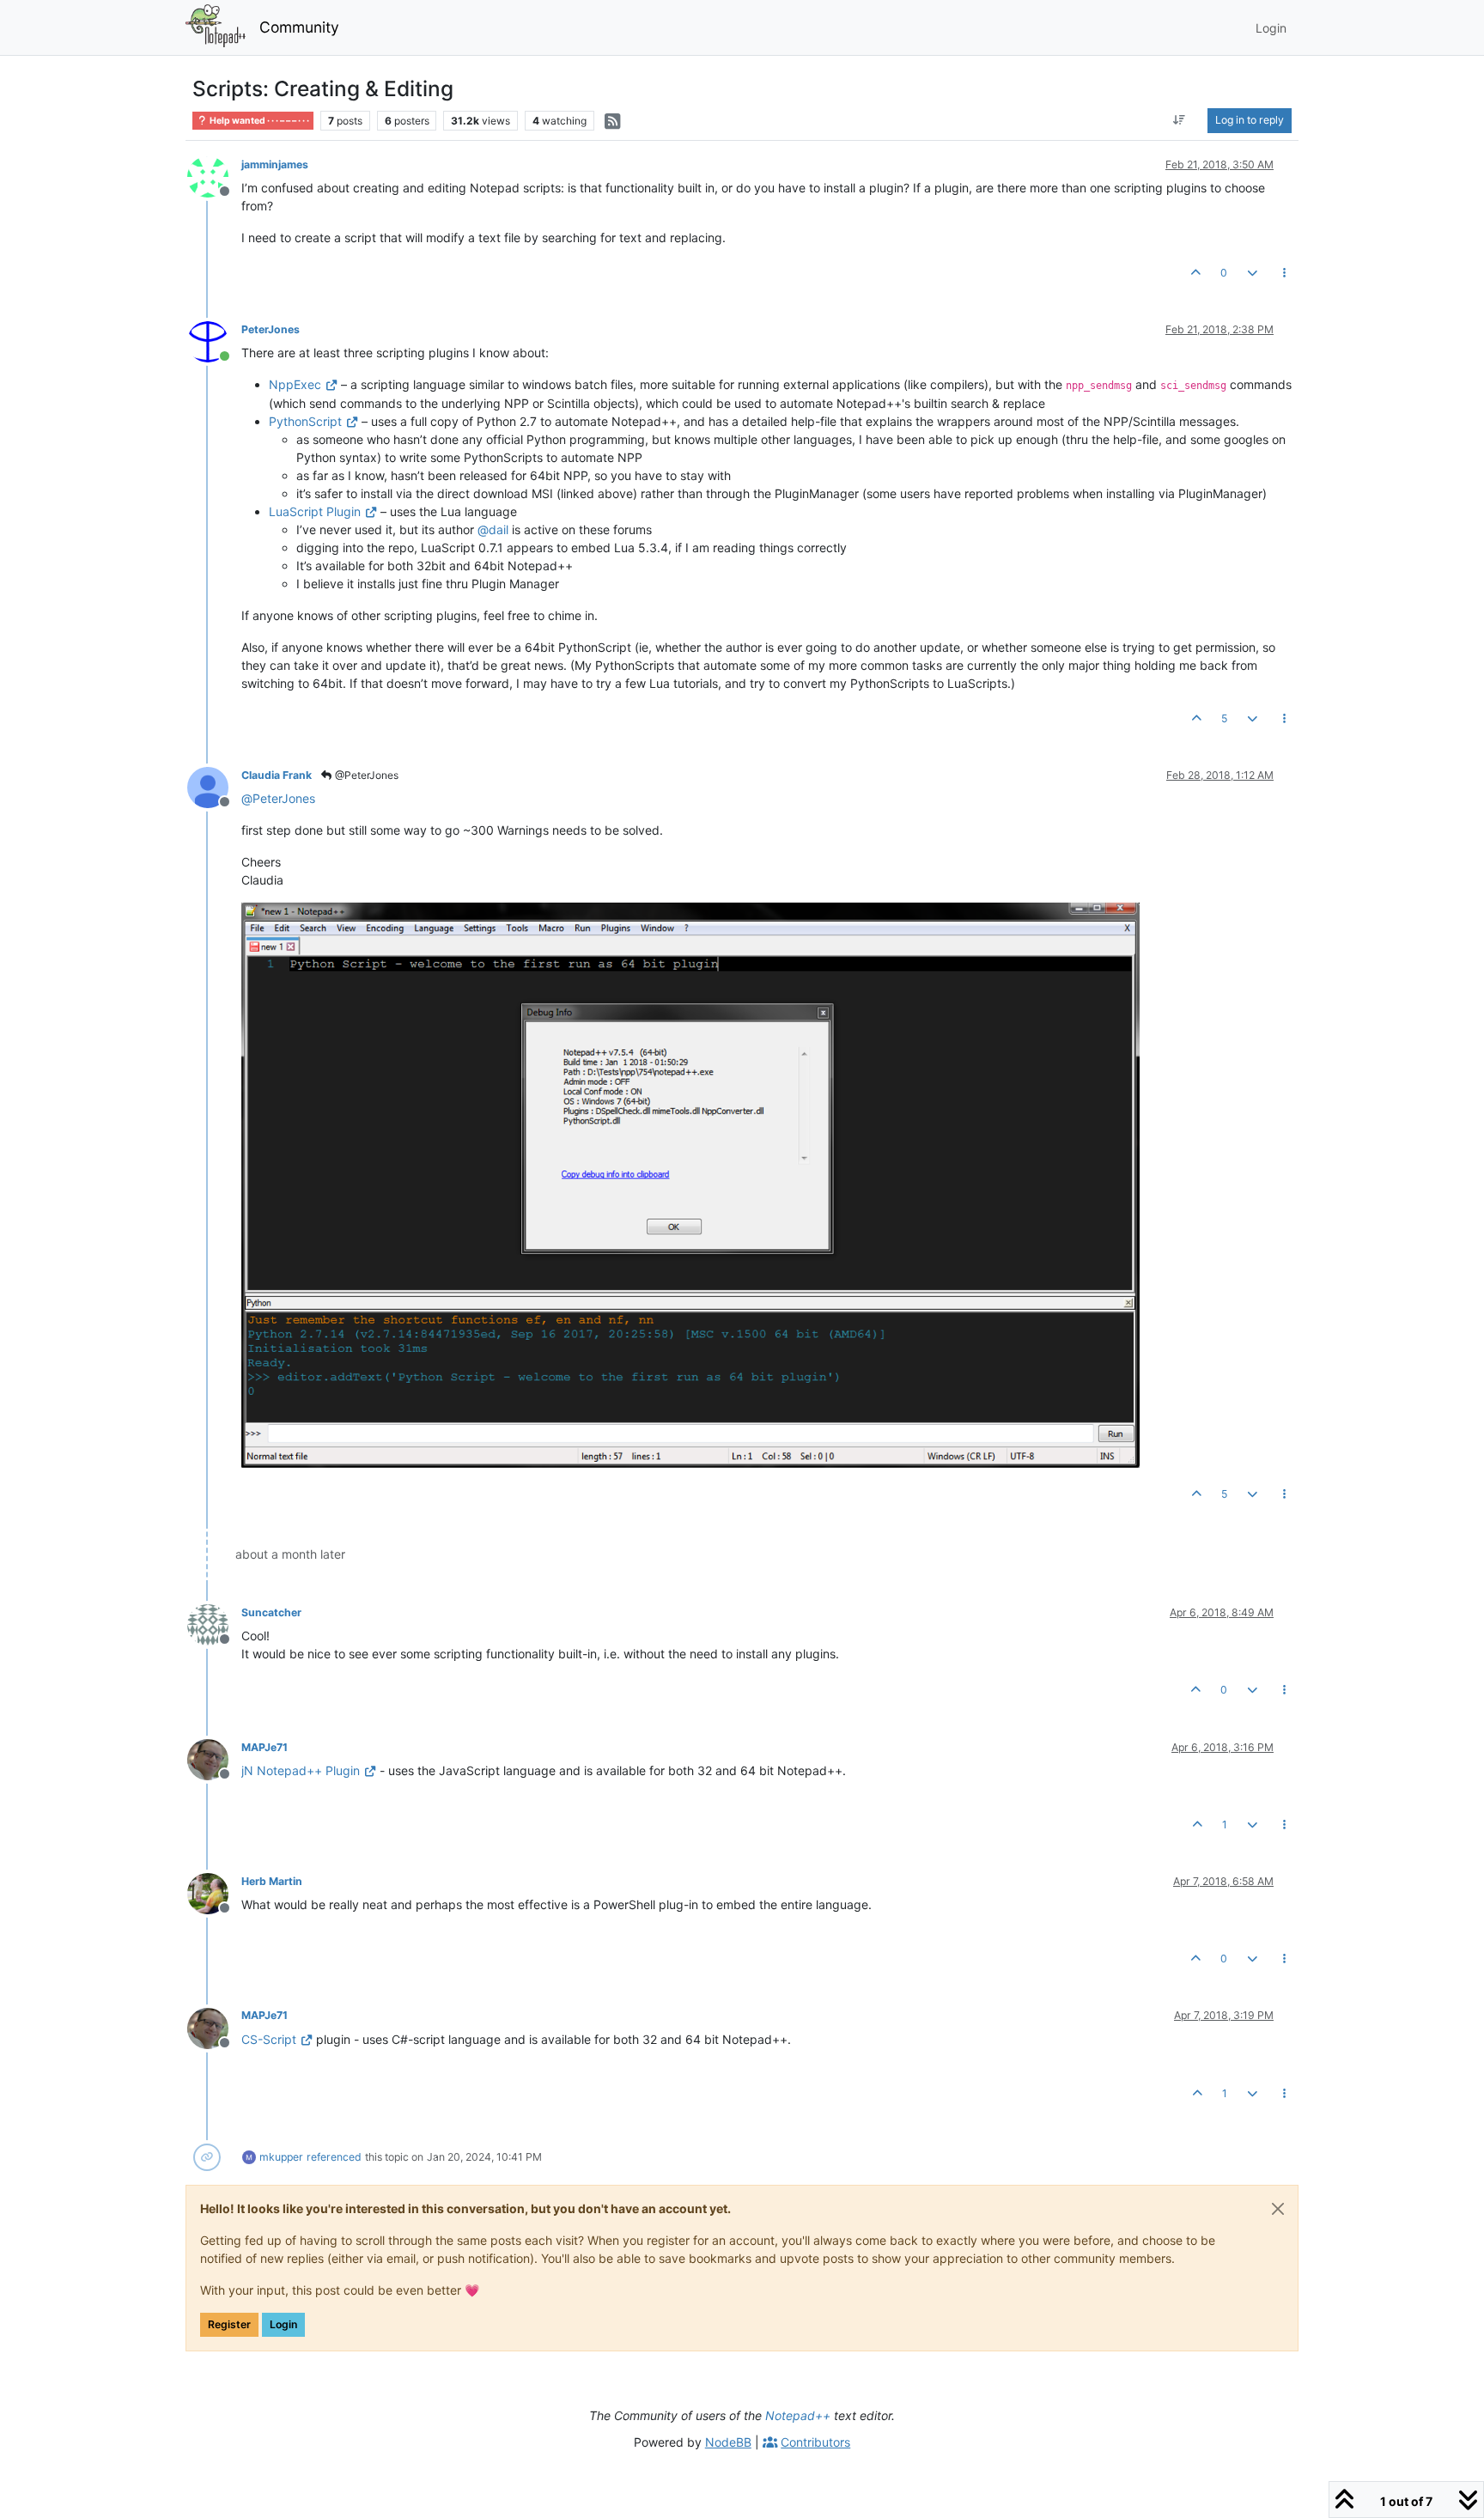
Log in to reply (1250, 120)
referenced (334, 2157)
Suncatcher (271, 1612)
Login (283, 2324)
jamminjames (275, 164)
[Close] (1278, 2209)
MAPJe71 (265, 1747)
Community (299, 27)
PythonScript (305, 421)
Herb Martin (272, 1881)
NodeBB (728, 2442)
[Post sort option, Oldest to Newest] (1180, 120)
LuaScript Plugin (315, 511)
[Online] (214, 341)
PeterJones (271, 329)
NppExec (295, 384)
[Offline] (214, 176)
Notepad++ (798, 2415)
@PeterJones (365, 775)
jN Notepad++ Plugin (301, 1770)
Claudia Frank (277, 775)
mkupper (281, 2157)
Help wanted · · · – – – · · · (258, 121)
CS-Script (269, 2039)
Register (229, 2324)
